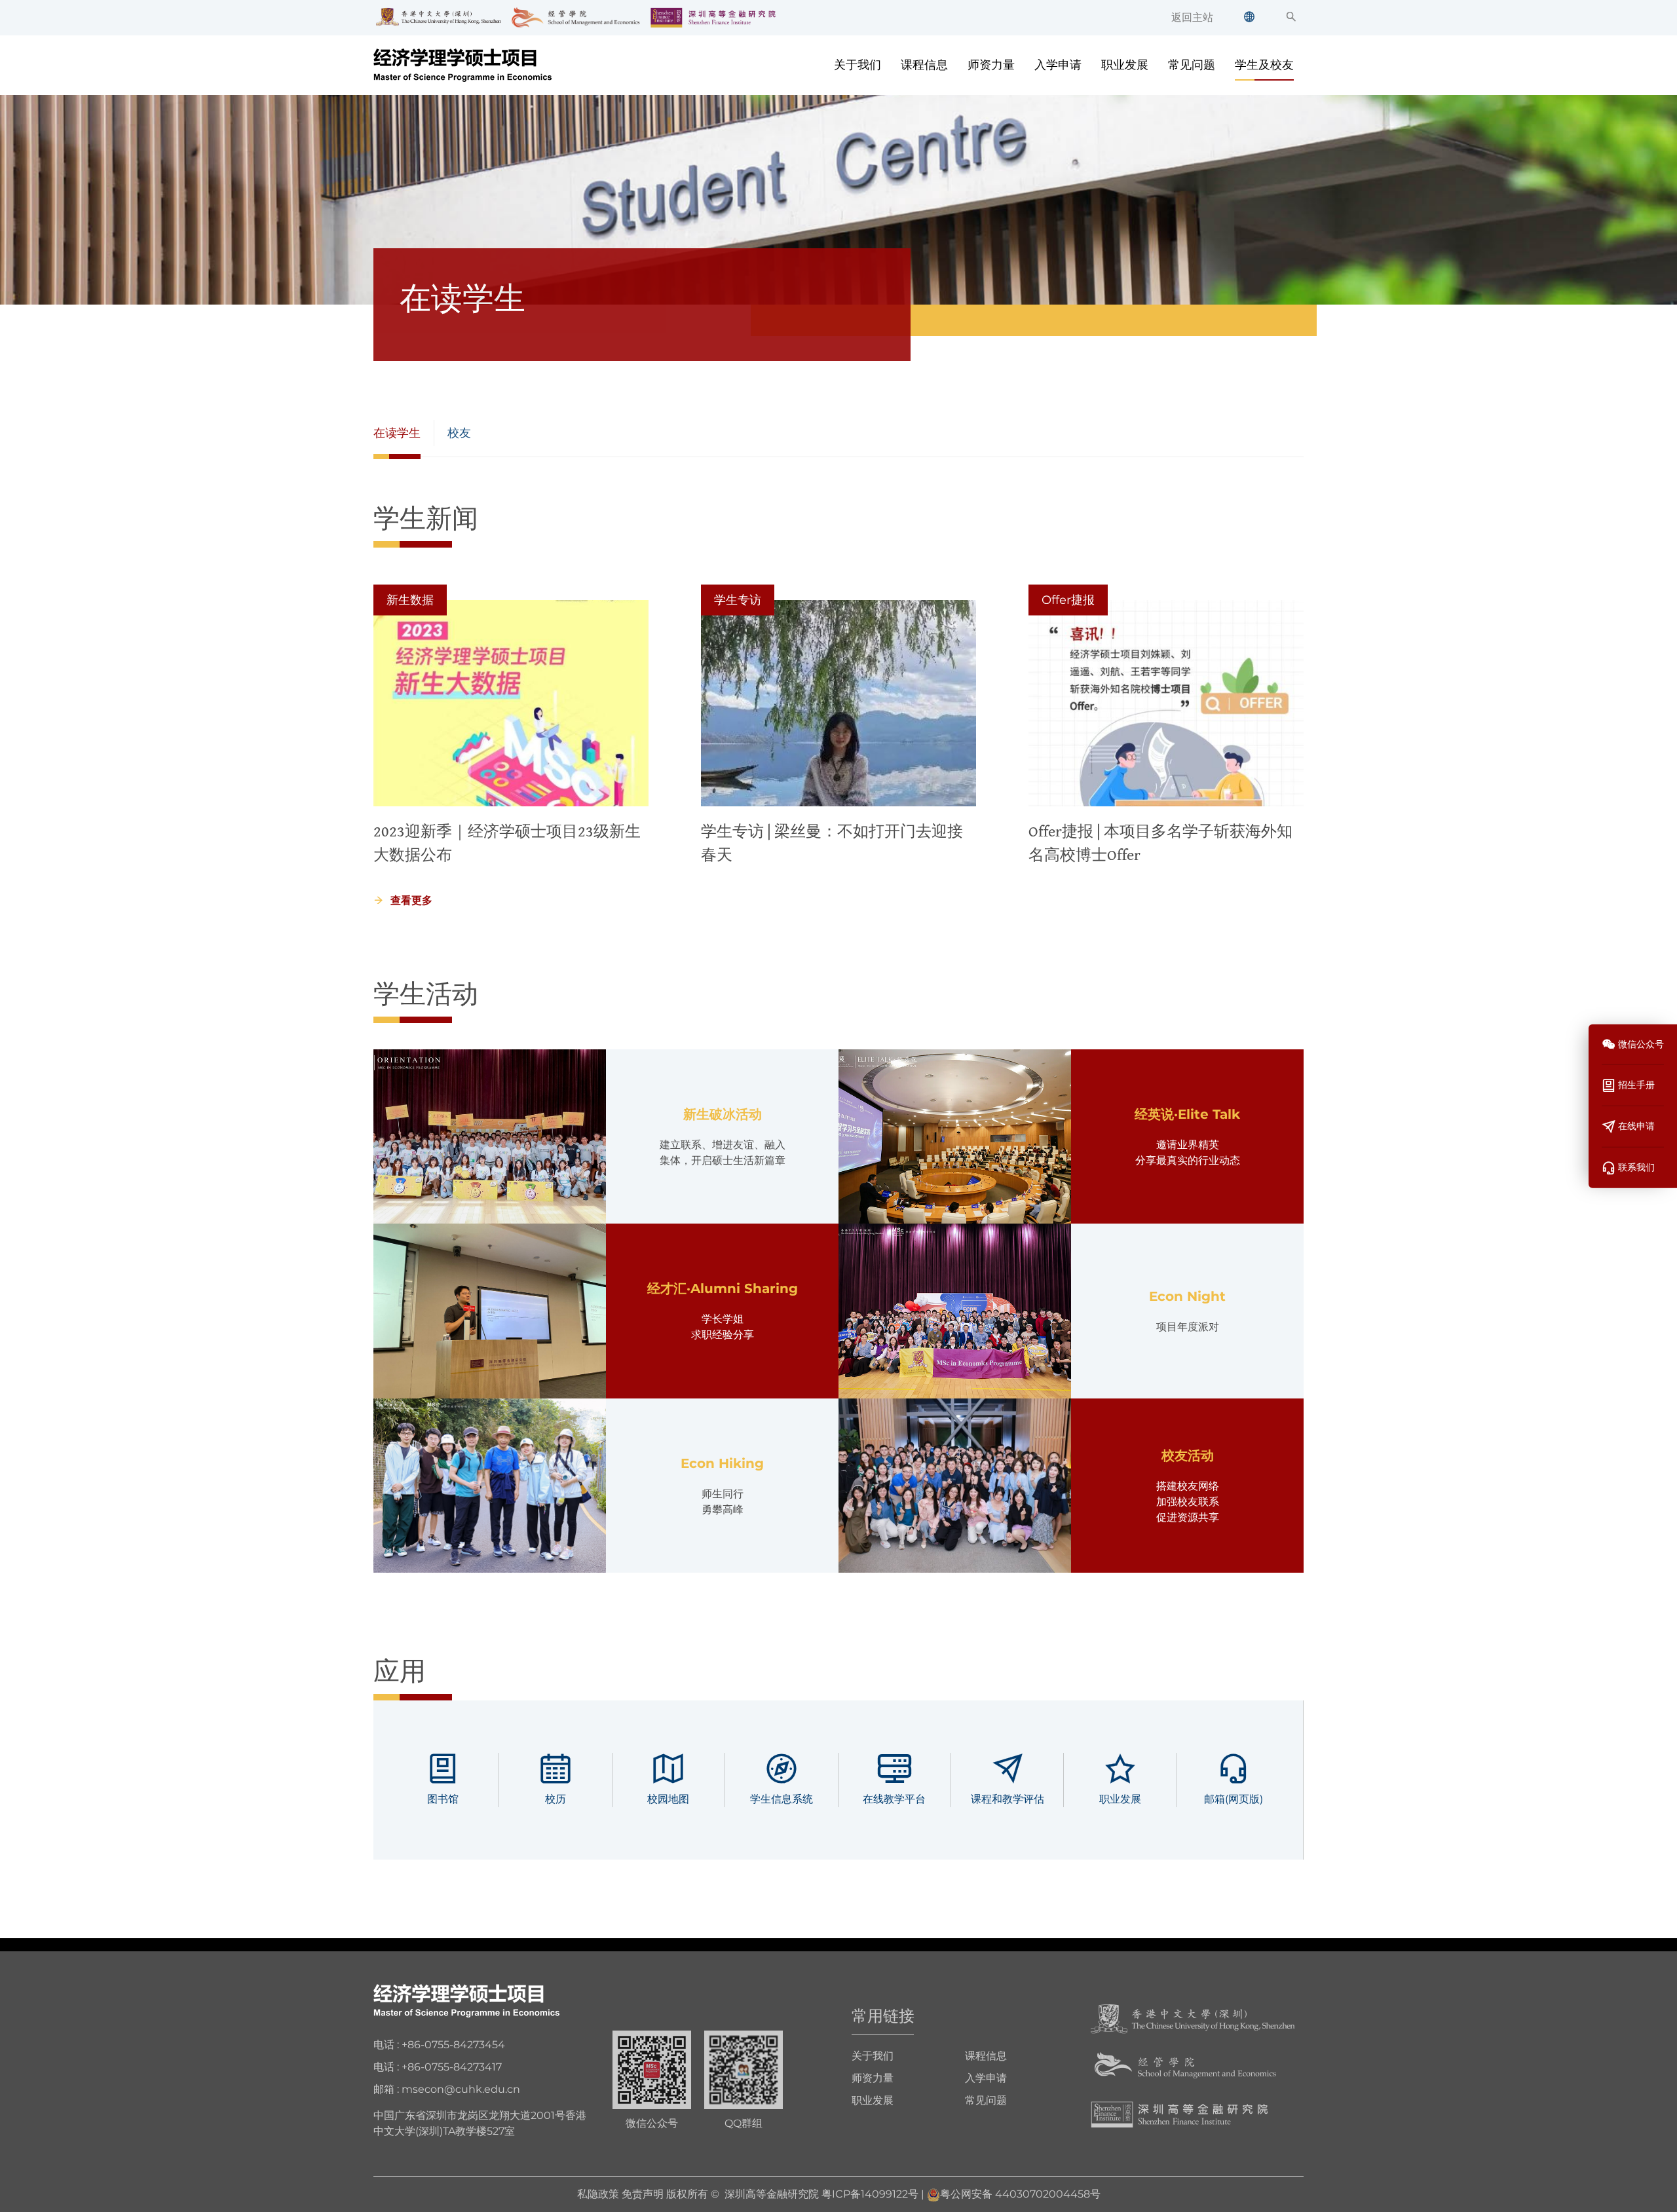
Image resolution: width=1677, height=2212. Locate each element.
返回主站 (1192, 17)
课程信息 (924, 65)
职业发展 (1125, 65)
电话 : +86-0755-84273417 (438, 2067)
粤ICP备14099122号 (870, 2194)
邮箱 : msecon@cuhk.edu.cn (447, 2089)
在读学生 (397, 433)
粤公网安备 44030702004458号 (1020, 2194)
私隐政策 (598, 2194)
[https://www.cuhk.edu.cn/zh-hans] (1193, 2018)
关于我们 (857, 65)
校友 (459, 433)
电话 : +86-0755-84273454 (439, 2045)
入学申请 (1058, 65)
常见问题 (1192, 65)
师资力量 (991, 65)
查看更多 (411, 900)
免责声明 (643, 2194)
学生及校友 (1264, 65)
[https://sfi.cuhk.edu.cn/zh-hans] (1179, 2113)
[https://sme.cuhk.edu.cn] (1185, 2066)
